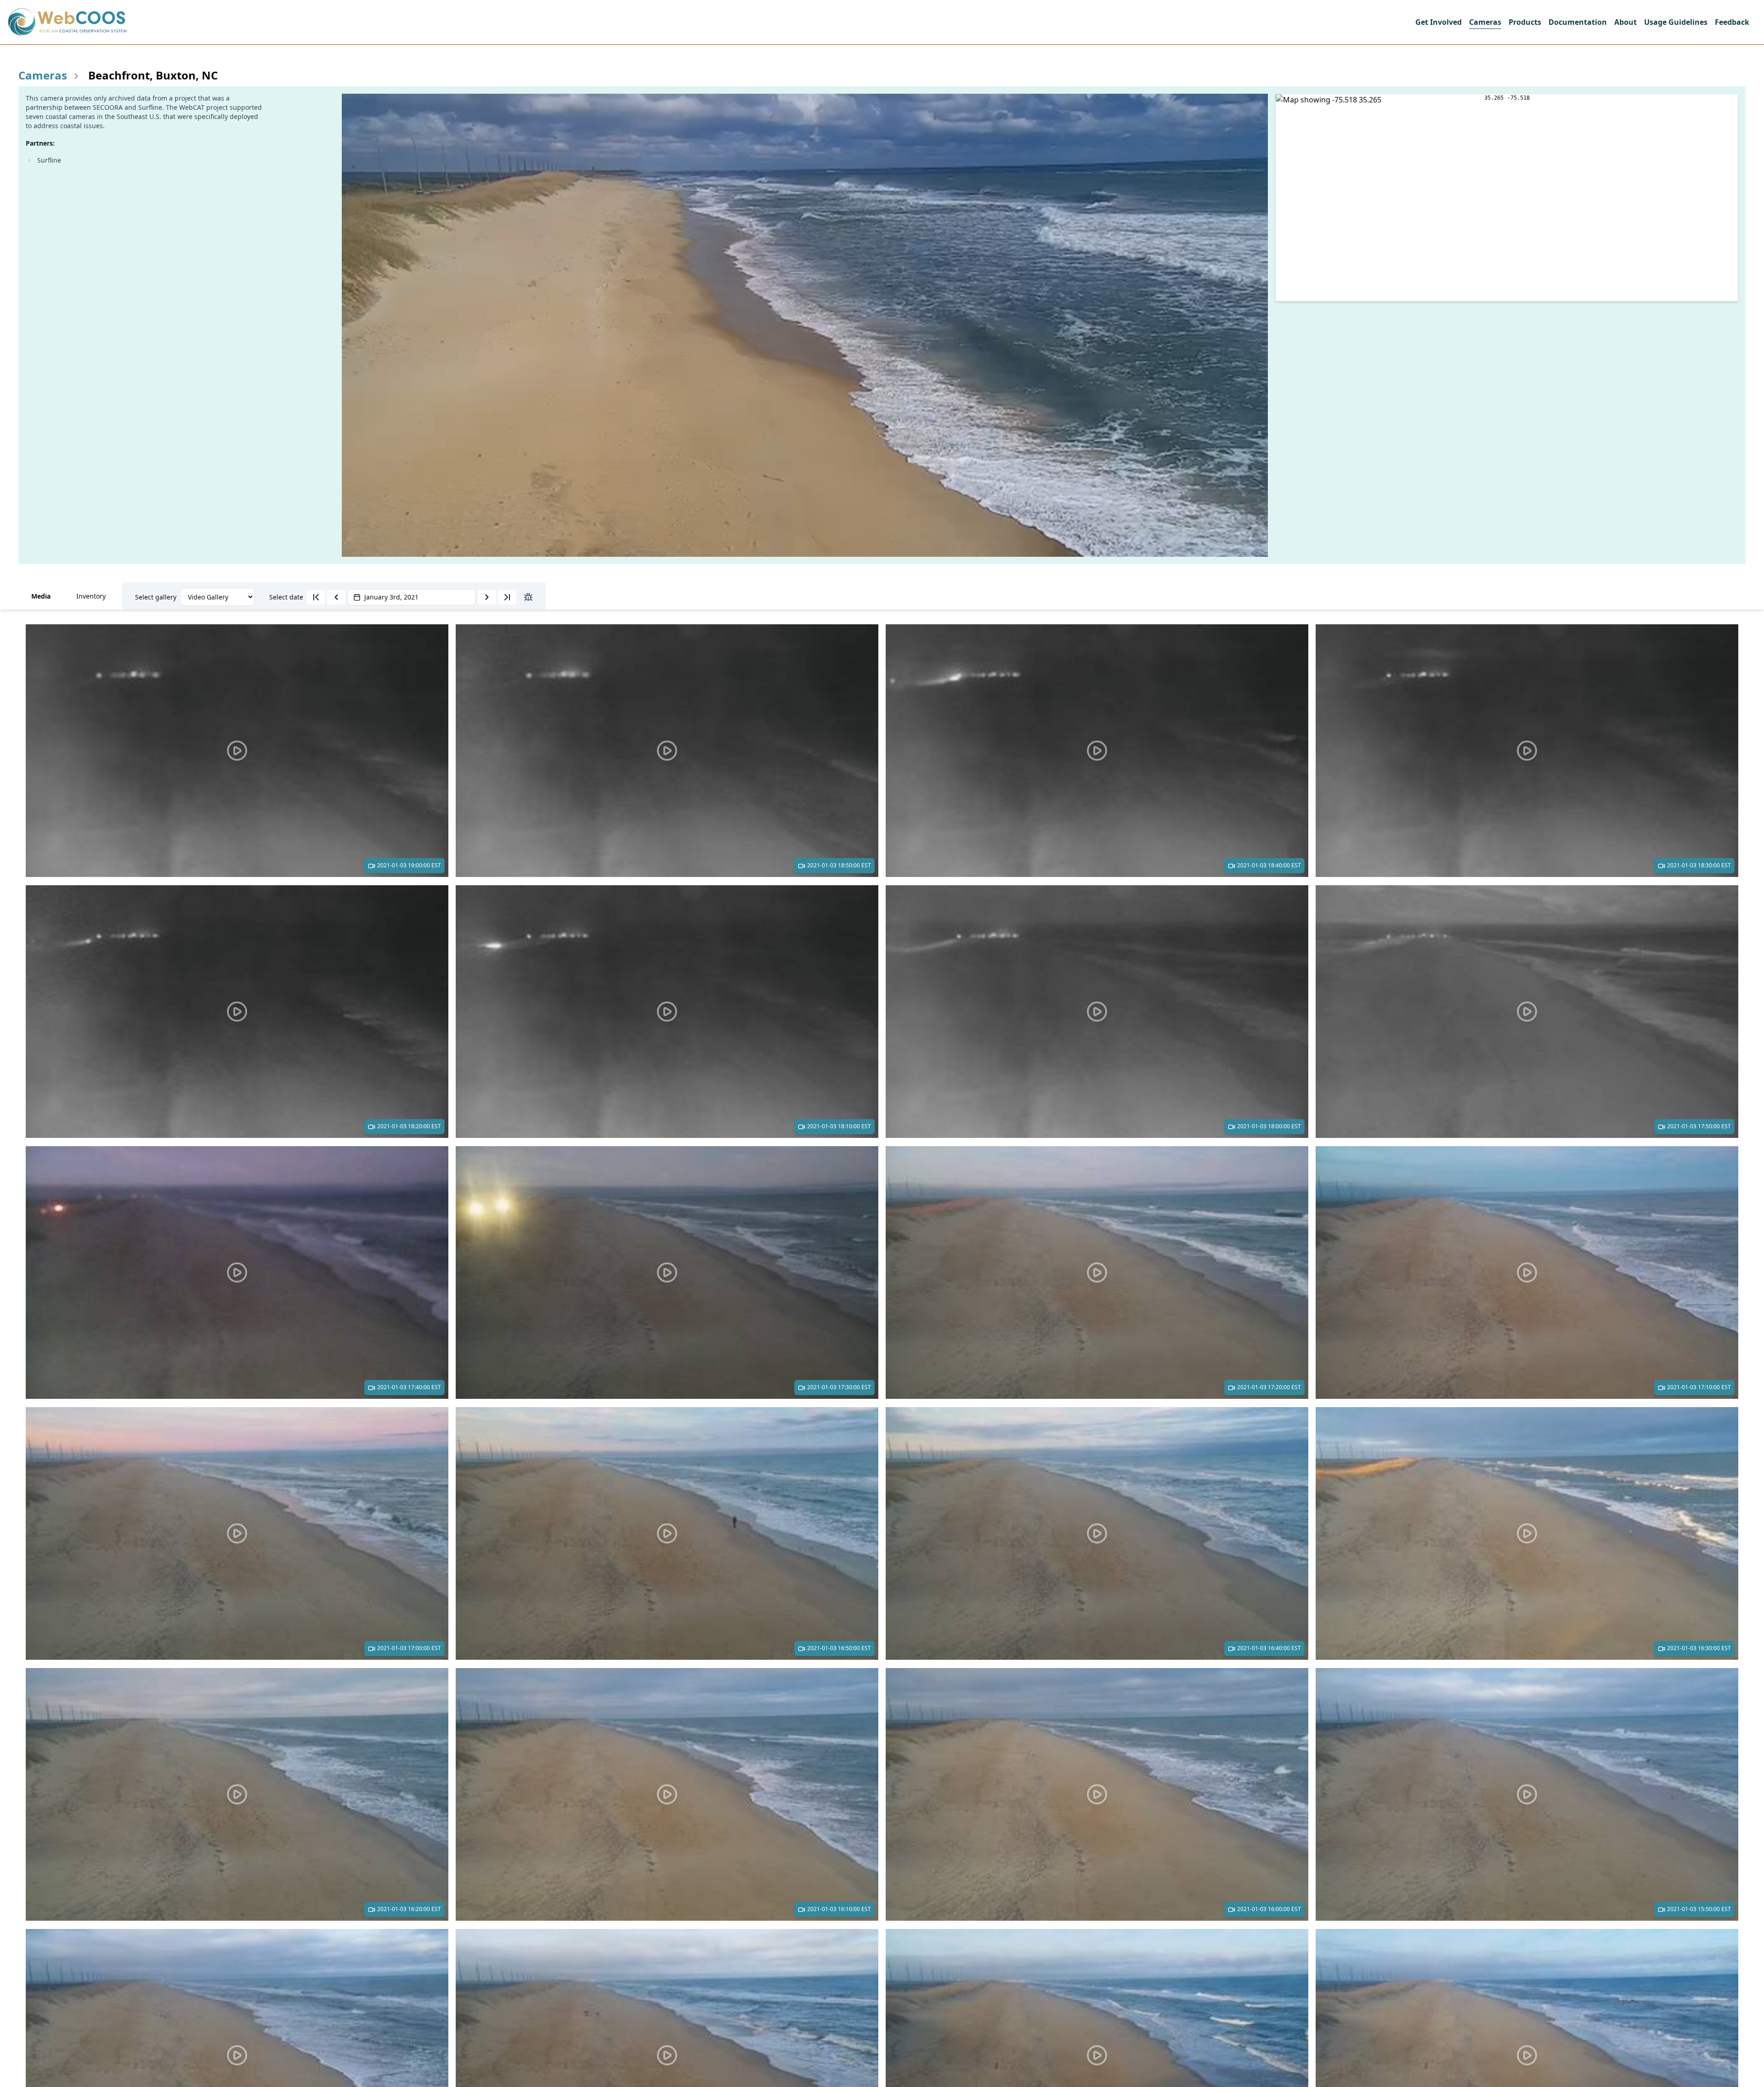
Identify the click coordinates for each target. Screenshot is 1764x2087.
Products (1525, 22)
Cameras (1485, 22)
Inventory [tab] (91, 596)
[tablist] (882, 596)
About (1625, 22)
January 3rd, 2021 (391, 597)
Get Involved (1439, 22)
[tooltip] (316, 597)
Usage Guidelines (1676, 22)
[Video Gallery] (217, 597)
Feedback (1732, 22)
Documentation (1578, 22)
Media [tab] (41, 596)
